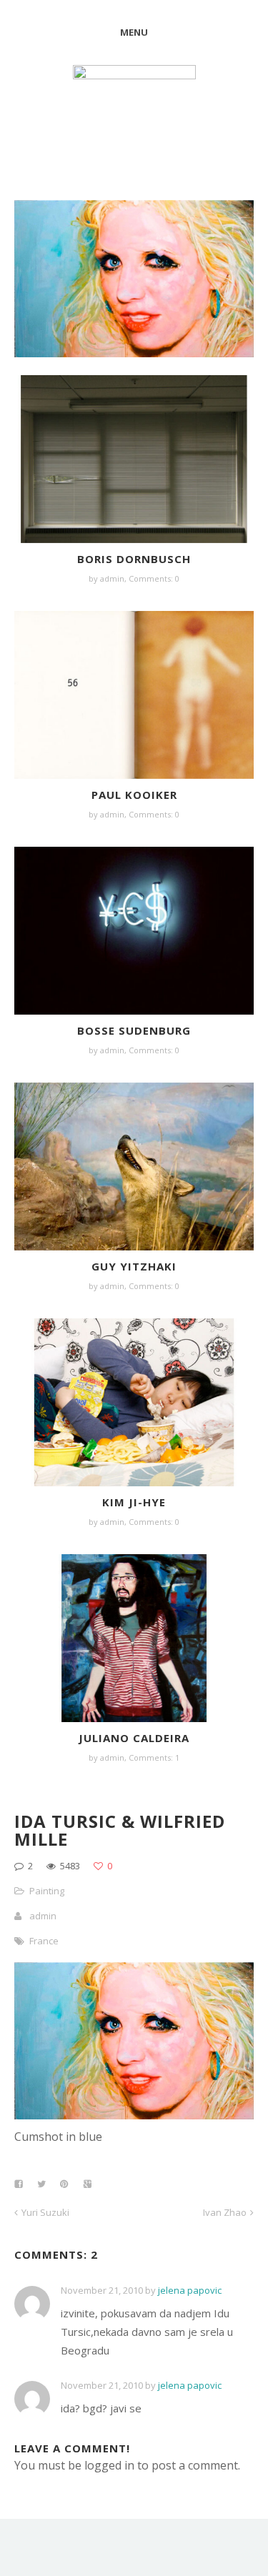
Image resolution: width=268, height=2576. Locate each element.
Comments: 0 (154, 578)
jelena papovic (190, 2290)
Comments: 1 (154, 1757)
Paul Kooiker (134, 795)
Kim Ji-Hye (134, 1502)
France (44, 1941)
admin (112, 578)
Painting (47, 1891)
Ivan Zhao (225, 2212)
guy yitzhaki (134, 1266)
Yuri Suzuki (45, 2212)
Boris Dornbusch (134, 559)
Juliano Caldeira (134, 1738)
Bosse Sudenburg (134, 1030)
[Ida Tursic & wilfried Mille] (134, 2115)
